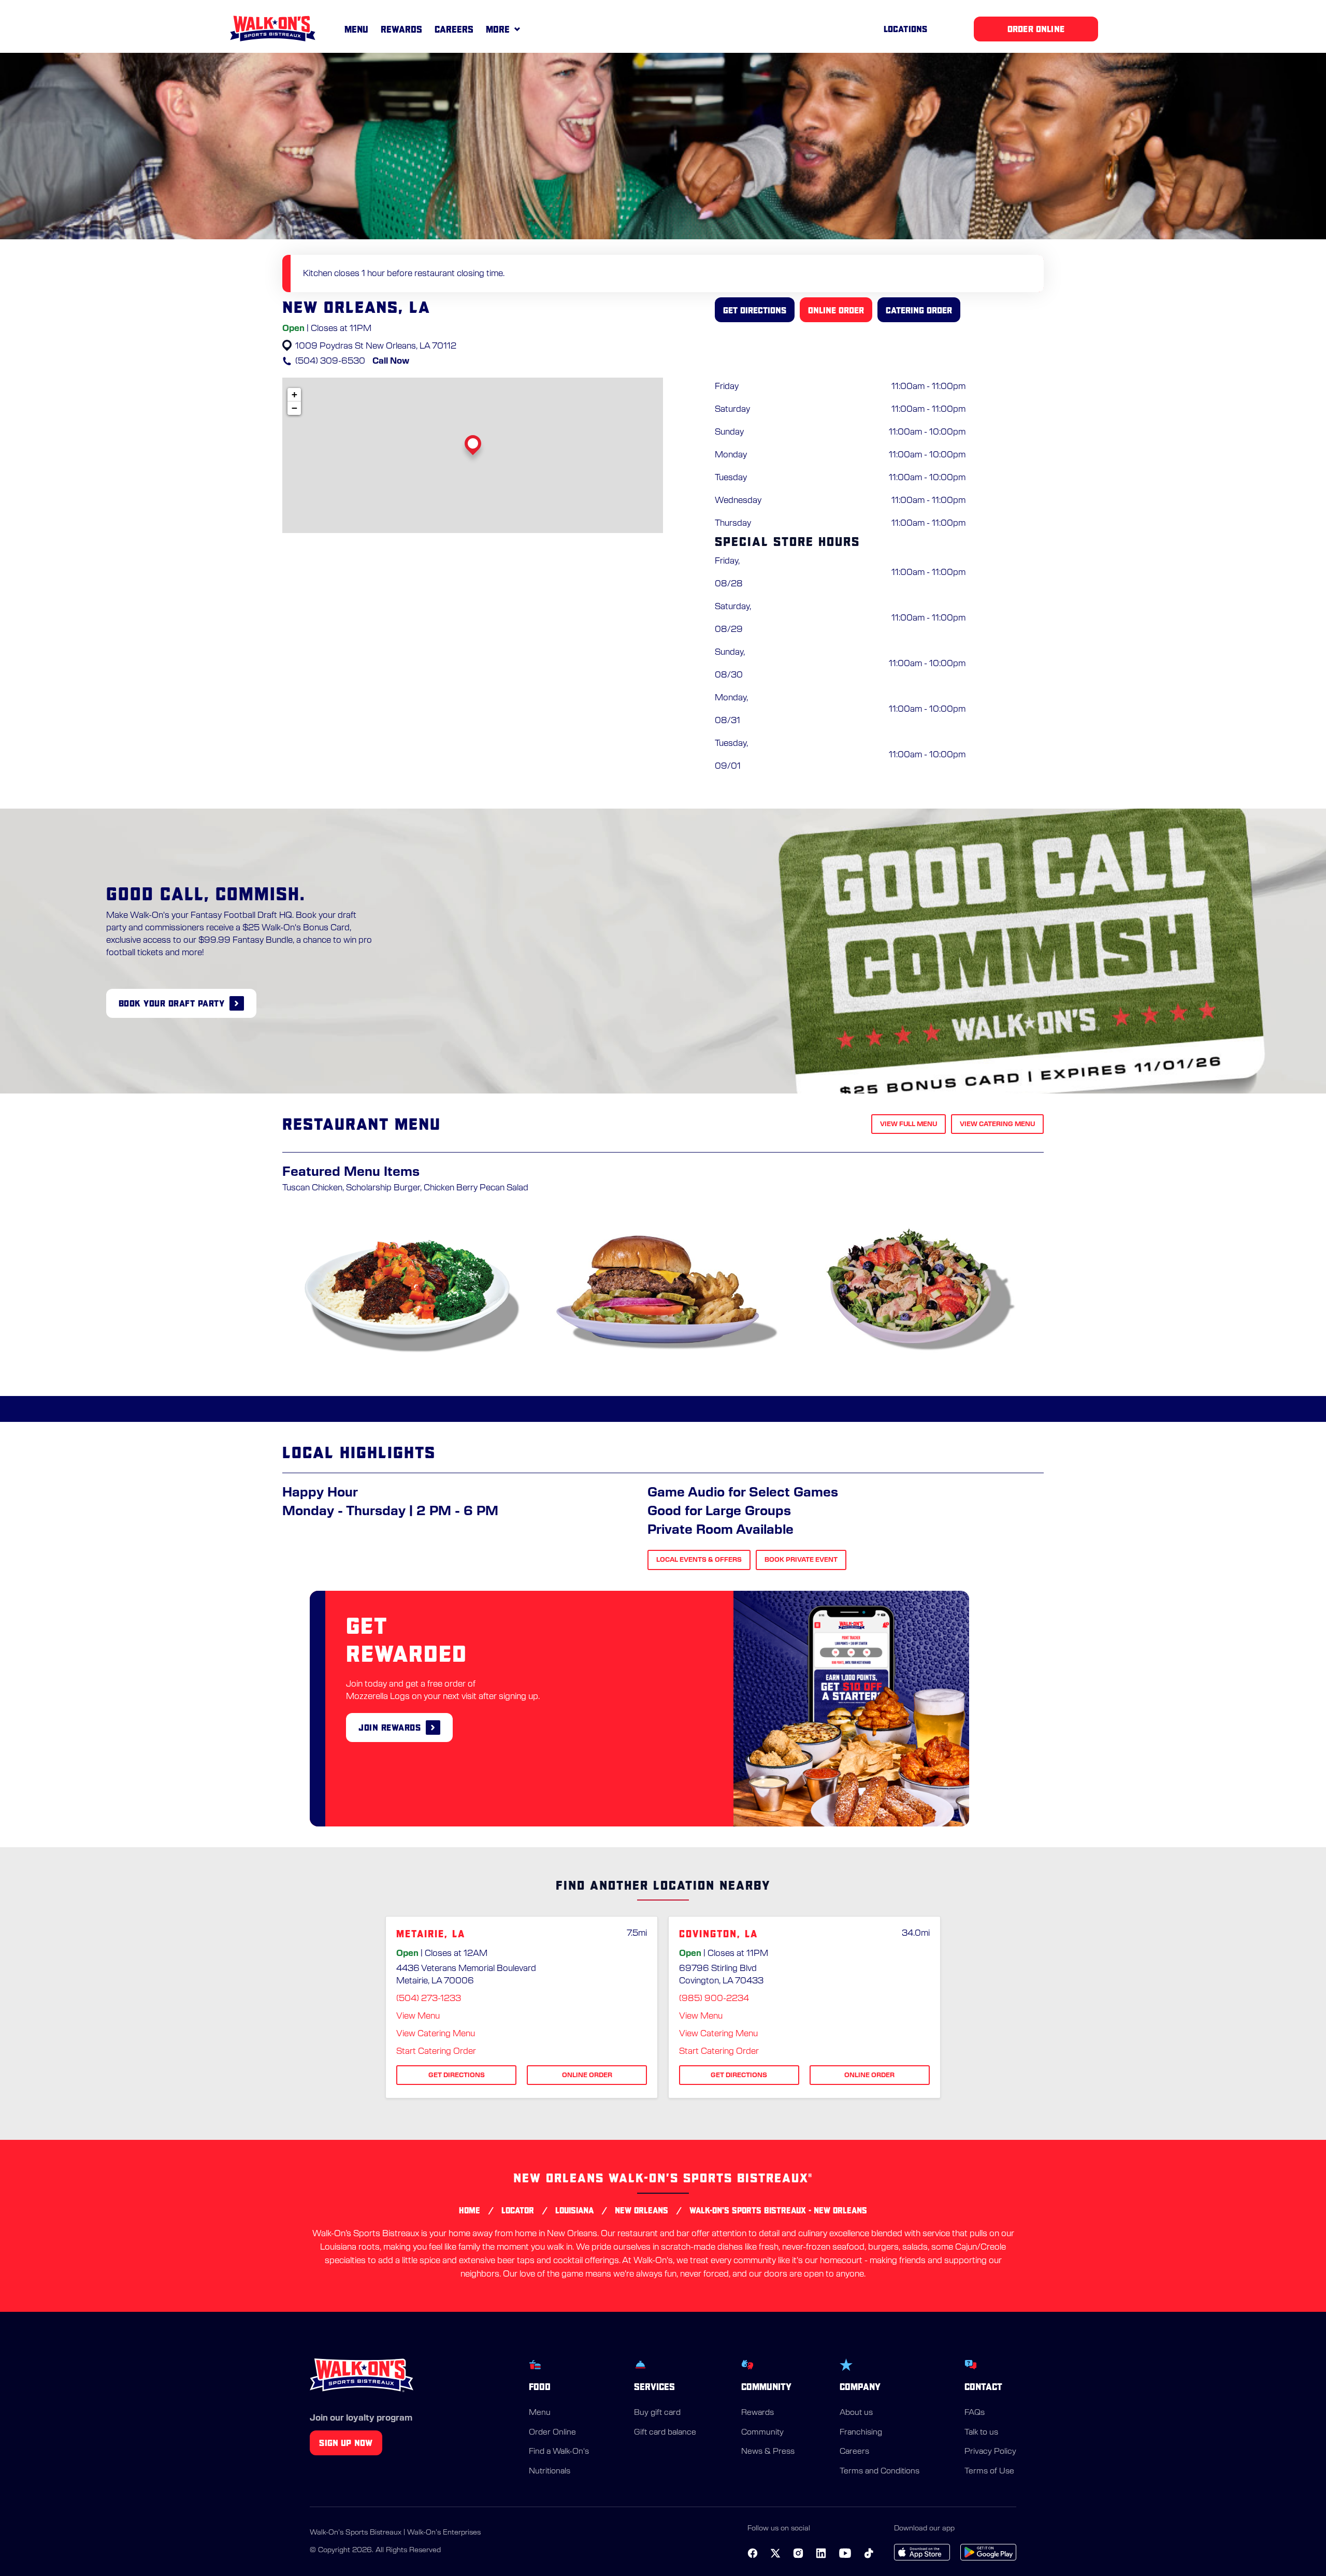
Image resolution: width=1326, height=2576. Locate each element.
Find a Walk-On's (559, 2451)
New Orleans (642, 2210)
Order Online (552, 2432)
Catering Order (919, 310)
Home (470, 2210)
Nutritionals (550, 2471)
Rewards (401, 29)
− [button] (294, 408)
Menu (356, 29)
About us (856, 2413)
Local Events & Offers (699, 1560)
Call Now (391, 361)
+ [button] (294, 394)
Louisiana (574, 2210)
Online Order (836, 310)
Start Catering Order (436, 2051)
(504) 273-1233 (429, 1998)
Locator (518, 2210)
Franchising (861, 2432)
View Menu (418, 2016)
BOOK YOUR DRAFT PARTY (172, 1003)
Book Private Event (801, 1560)
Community (762, 2432)
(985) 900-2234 (714, 1998)
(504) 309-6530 (330, 361)
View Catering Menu (997, 1124)
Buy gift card (657, 2413)
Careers (454, 29)
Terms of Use (989, 2471)
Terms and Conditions (880, 2471)
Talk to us (981, 2432)
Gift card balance (665, 2432)
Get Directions (755, 310)
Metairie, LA (431, 1934)
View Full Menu (909, 1124)
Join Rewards (390, 1727)
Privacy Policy (990, 2451)
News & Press (768, 2451)
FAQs (975, 2413)
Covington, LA (718, 1934)
